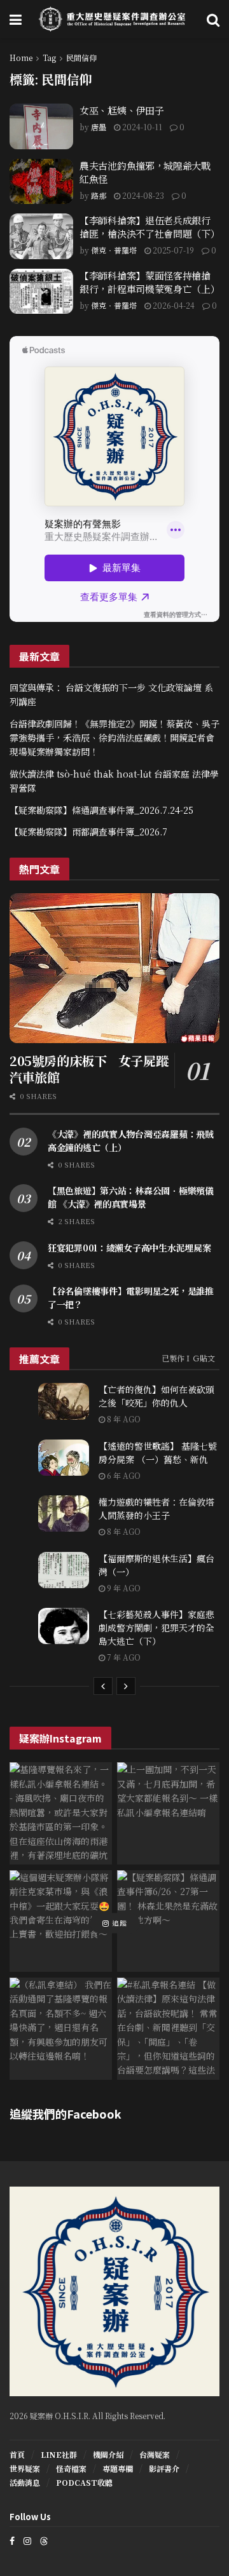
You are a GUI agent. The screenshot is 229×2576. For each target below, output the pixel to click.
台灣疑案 (155, 2454)
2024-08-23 (142, 195)
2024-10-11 (141, 127)
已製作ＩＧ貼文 (188, 1358)
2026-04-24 (173, 305)
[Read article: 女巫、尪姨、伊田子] (41, 126)
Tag (49, 57)
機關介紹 (108, 2454)
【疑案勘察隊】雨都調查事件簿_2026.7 (88, 832)
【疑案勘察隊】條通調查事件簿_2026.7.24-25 (101, 810)
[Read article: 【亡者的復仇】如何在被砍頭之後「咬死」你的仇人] (64, 1401)
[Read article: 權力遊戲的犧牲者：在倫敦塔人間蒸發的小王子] (64, 1514)
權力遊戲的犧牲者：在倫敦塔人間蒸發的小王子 (156, 1508)
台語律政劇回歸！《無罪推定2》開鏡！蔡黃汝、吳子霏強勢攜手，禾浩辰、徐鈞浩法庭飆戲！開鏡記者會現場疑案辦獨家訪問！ (114, 738)
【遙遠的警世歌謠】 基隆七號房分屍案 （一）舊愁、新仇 (158, 1453)
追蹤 (118, 1924)
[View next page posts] (126, 1686)
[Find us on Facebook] (12, 2541)
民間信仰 (81, 57)
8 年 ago (123, 1419)
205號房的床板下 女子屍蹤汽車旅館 (89, 1069)
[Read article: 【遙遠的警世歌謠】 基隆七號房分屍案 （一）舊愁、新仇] (64, 1458)
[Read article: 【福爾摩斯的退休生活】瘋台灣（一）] (64, 1570)
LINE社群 (59, 2454)
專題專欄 (118, 2468)
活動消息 (25, 2482)
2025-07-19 (172, 250)
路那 (99, 195)
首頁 (17, 2454)
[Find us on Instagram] (27, 2541)
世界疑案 (25, 2468)
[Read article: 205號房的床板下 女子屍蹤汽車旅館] (114, 968)
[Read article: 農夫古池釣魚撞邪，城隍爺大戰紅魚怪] (41, 182)
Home (21, 57)
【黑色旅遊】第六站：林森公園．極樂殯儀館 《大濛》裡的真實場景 (131, 1197)
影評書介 (164, 2468)
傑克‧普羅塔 (114, 250)
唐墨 (99, 127)
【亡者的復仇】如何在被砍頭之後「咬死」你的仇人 (156, 1396)
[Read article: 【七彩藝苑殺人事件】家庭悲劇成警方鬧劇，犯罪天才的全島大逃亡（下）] (64, 1626)
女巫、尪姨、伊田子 (121, 110)
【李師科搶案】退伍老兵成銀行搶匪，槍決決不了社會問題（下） (150, 227)
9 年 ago (123, 1588)
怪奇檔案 (71, 2468)
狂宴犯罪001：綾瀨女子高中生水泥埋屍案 (129, 1248)
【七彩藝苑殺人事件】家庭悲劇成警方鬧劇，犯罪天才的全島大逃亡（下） (156, 1628)
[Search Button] (213, 19)
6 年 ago (123, 1475)
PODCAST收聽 (84, 2482)
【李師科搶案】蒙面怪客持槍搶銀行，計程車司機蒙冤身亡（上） (150, 282)
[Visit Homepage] (114, 19)
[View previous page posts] (103, 1686)
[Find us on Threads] (44, 2540)
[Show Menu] (16, 19)
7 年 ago (123, 1657)
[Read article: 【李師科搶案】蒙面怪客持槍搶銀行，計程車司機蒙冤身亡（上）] (41, 292)
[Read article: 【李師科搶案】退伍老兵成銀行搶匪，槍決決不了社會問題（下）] (41, 236)
